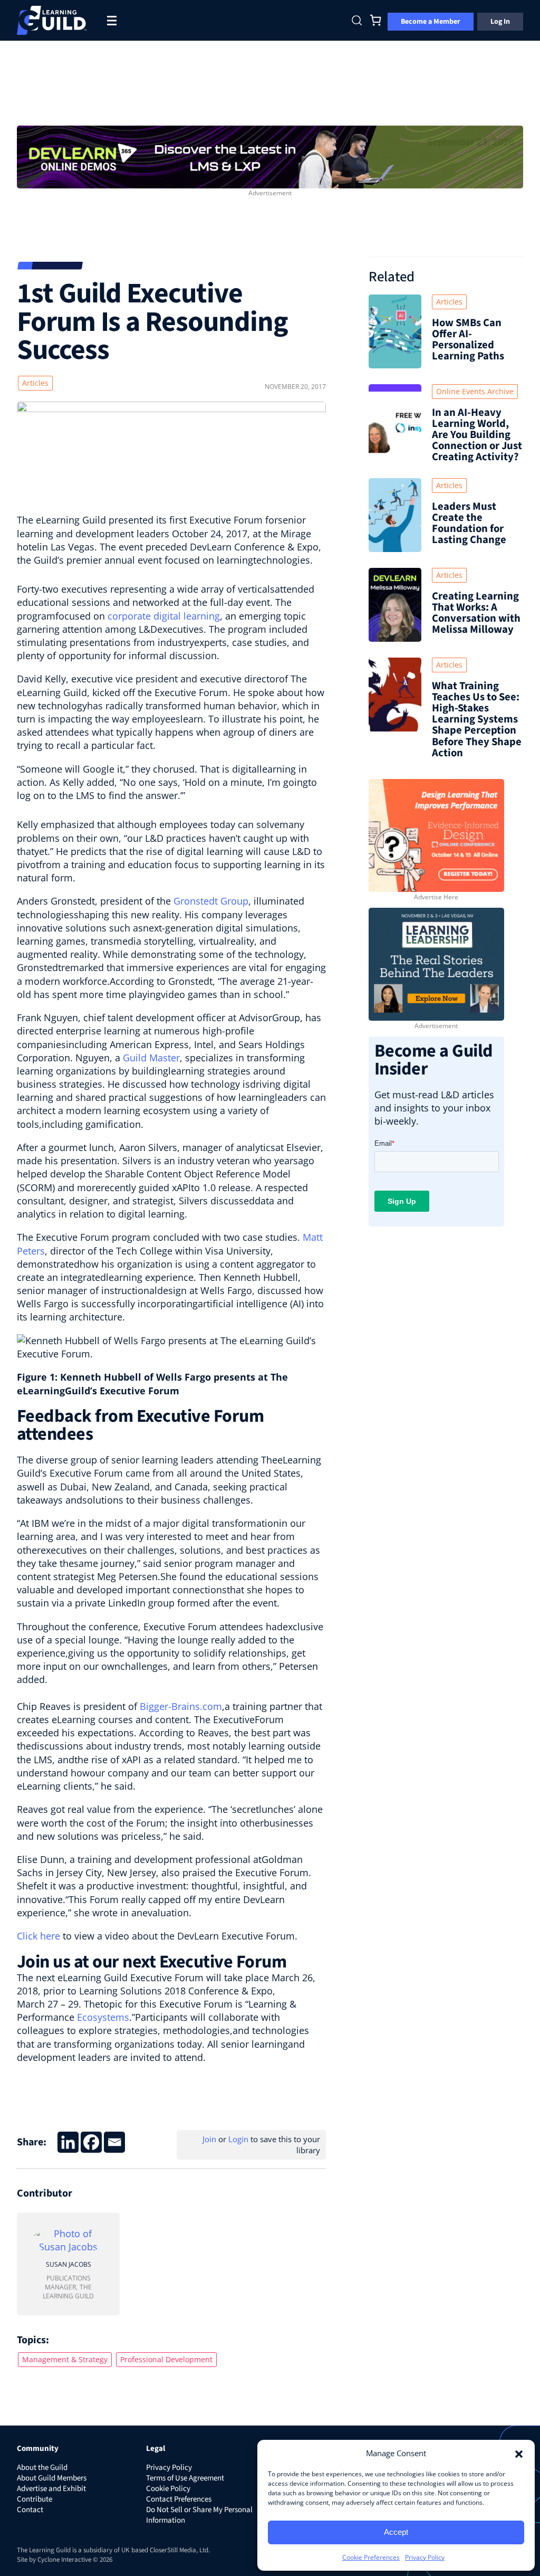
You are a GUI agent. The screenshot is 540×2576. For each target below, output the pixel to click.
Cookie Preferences (371, 2557)
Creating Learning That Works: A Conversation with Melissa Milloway (476, 613)
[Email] (114, 2142)
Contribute (35, 2499)
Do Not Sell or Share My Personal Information (199, 2515)
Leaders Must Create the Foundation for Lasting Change (469, 523)
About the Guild (42, 2468)
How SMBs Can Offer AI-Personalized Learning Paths (468, 339)
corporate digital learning (164, 616)
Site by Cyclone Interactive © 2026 (65, 2560)
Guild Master (151, 1058)
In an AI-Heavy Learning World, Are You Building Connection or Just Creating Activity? (477, 435)
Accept (396, 2532)
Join (209, 2139)
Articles (35, 383)
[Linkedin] (68, 2142)
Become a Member (431, 22)
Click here (38, 1936)
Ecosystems (103, 2017)
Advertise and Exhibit (51, 2489)
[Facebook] (91, 2142)
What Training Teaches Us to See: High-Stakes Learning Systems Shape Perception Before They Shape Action (477, 719)
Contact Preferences (179, 2499)
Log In (500, 22)
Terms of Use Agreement (185, 2478)
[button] (519, 2453)
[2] (436, 963)
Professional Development (166, 2359)
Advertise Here (436, 897)
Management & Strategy (65, 2359)
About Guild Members (52, 2478)
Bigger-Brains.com (181, 1706)
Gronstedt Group (211, 901)
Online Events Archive (475, 391)
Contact (30, 2510)
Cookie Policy (168, 2489)
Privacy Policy (425, 2557)
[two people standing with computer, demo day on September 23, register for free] (270, 156)
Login (238, 2139)
